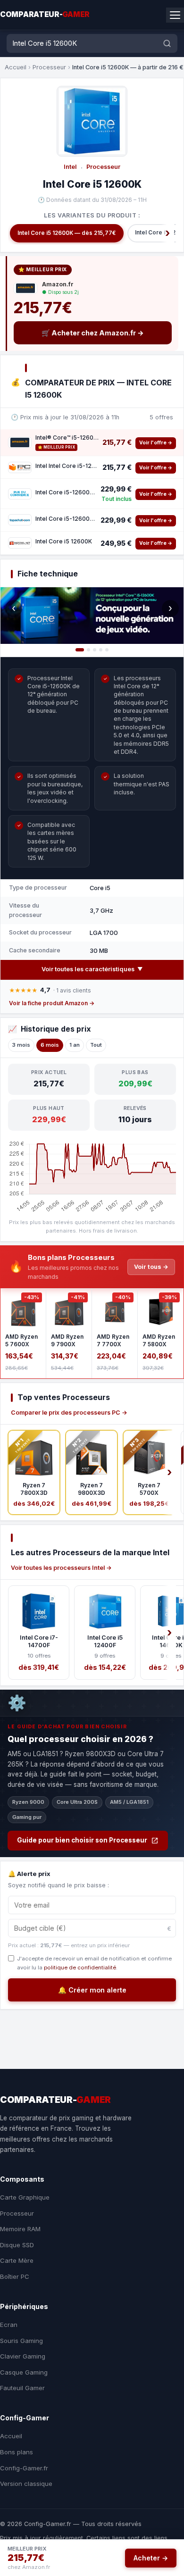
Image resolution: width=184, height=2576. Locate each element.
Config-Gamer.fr (24, 2468)
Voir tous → (151, 1267)
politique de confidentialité (80, 1967)
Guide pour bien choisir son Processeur (82, 1840)
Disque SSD (17, 2245)
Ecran (9, 2325)
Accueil (16, 67)
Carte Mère (17, 2260)
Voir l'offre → (156, 443)
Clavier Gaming (23, 2356)
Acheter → (151, 2558)
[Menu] (175, 15)
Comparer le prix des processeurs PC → (69, 1413)
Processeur (49, 67)
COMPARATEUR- (45, 14)
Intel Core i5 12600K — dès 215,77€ (67, 233)
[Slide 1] (80, 650)
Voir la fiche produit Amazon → (52, 1003)
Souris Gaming (21, 2341)
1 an (75, 1045)
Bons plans (17, 2452)
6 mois (50, 1045)
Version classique (26, 2484)
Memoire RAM (20, 2229)
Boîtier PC (15, 2276)
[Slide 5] (107, 650)
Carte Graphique (25, 2197)
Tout (96, 1045)
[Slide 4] (101, 650)
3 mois (21, 1045)
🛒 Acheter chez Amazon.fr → (93, 333)
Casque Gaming (24, 2372)
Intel (70, 167)
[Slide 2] (88, 650)
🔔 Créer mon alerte (92, 1990)
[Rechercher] (167, 43)
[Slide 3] (95, 650)
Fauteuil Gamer (22, 2388)
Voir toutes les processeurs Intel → (61, 1568)
